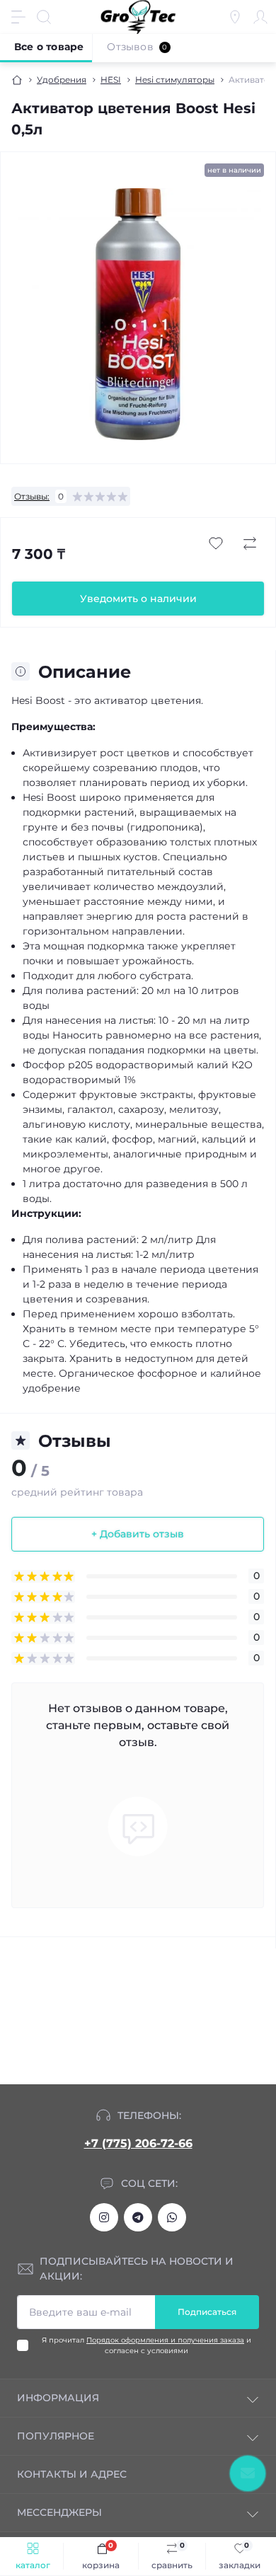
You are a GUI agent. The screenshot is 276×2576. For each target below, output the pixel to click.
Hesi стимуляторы (175, 80)
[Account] (260, 17)
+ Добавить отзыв (138, 1534)
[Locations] (235, 17)
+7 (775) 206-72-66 (138, 2143)
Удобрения (62, 80)
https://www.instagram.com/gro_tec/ (104, 2217)
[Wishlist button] (216, 543)
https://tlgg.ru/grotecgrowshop (138, 2217)
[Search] (44, 17)
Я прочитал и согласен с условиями (146, 2345)
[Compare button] (250, 543)
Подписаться (207, 2312)
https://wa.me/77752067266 (172, 2217)
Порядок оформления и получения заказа (165, 2340)
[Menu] (18, 17)
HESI (111, 80)
